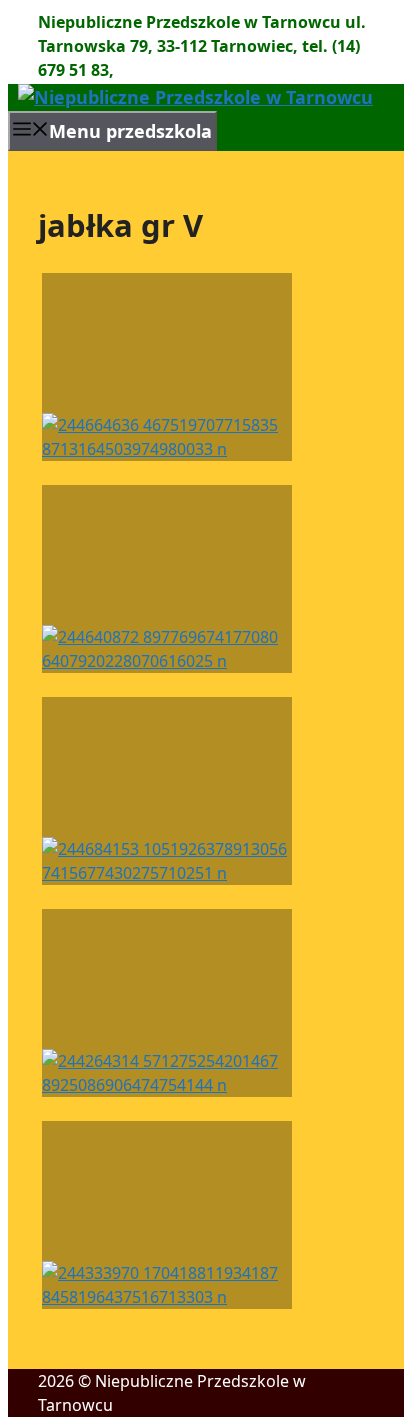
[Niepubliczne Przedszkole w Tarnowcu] (195, 97)
